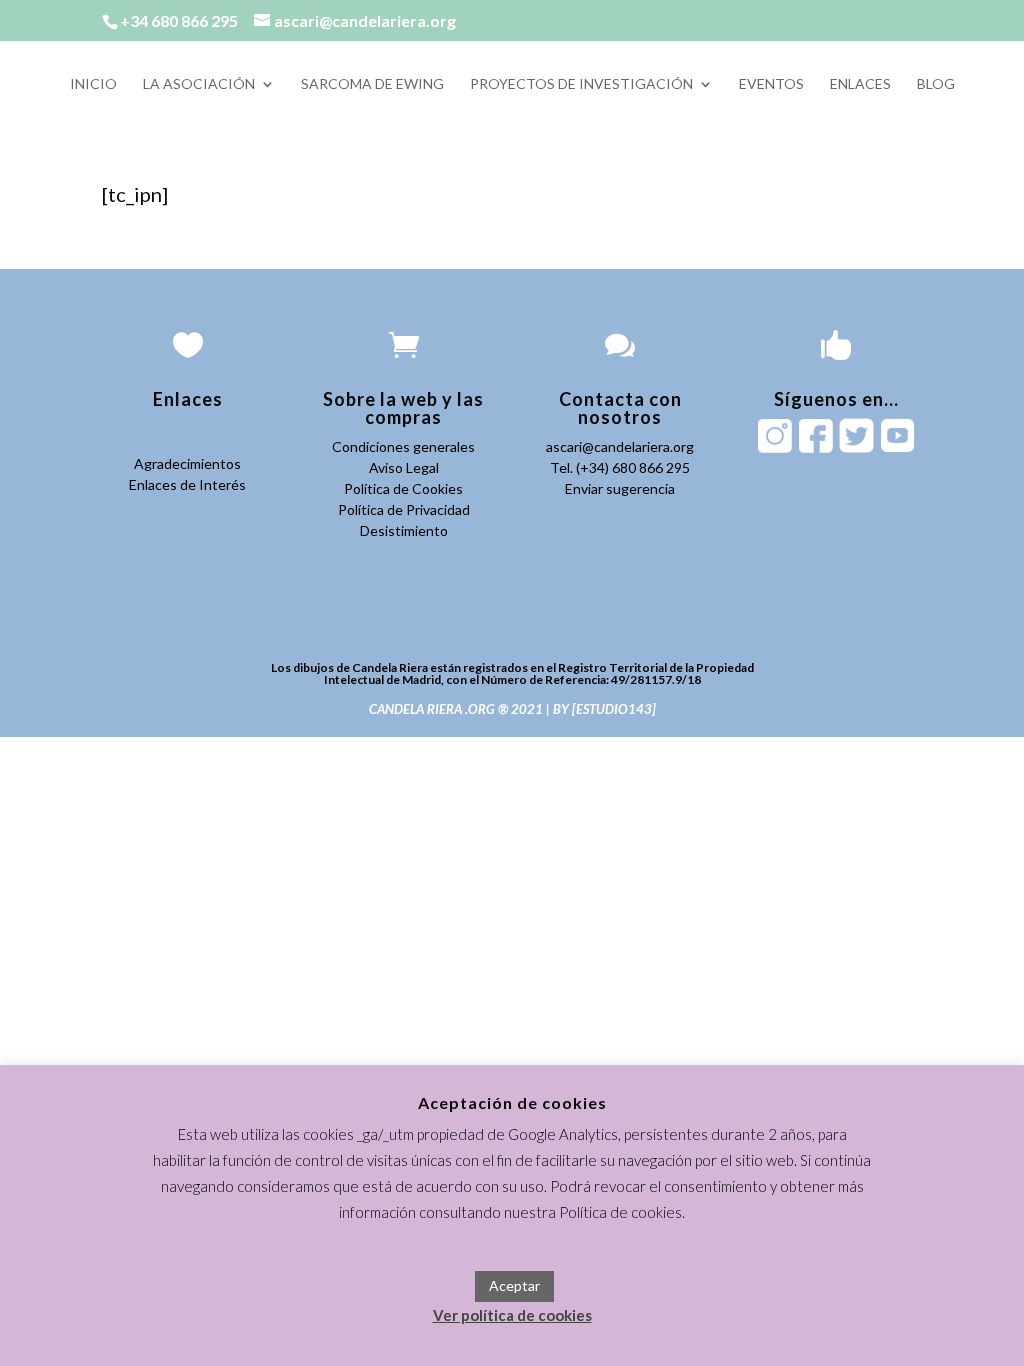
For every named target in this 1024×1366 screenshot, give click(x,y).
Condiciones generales (403, 446)
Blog (936, 84)
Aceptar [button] (514, 1285)
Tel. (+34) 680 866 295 (620, 467)
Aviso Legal (404, 467)
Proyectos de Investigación (581, 84)
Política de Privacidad (404, 509)
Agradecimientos (187, 463)
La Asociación (199, 84)
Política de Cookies (403, 488)
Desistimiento (404, 530)
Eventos (771, 84)
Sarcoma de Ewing (372, 84)
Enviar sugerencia (620, 488)
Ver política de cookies (512, 1315)
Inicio (93, 84)
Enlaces (860, 84)
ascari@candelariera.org (620, 446)
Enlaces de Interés (187, 484)
